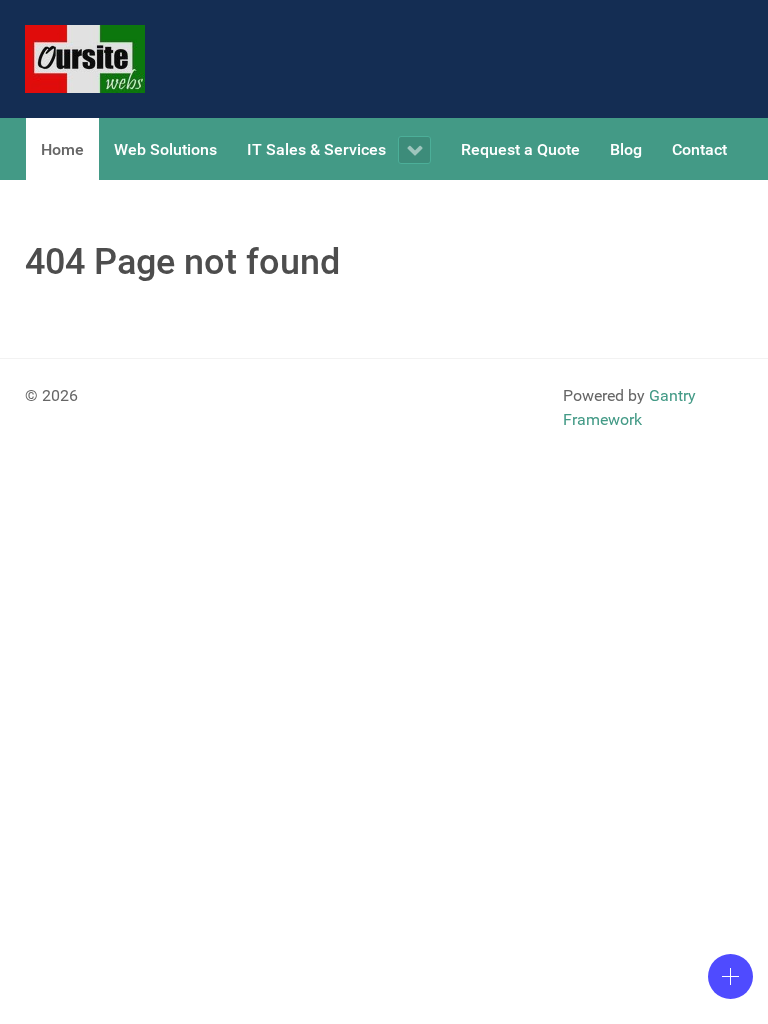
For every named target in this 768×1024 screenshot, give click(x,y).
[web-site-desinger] (85, 59)
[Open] (730, 976)
